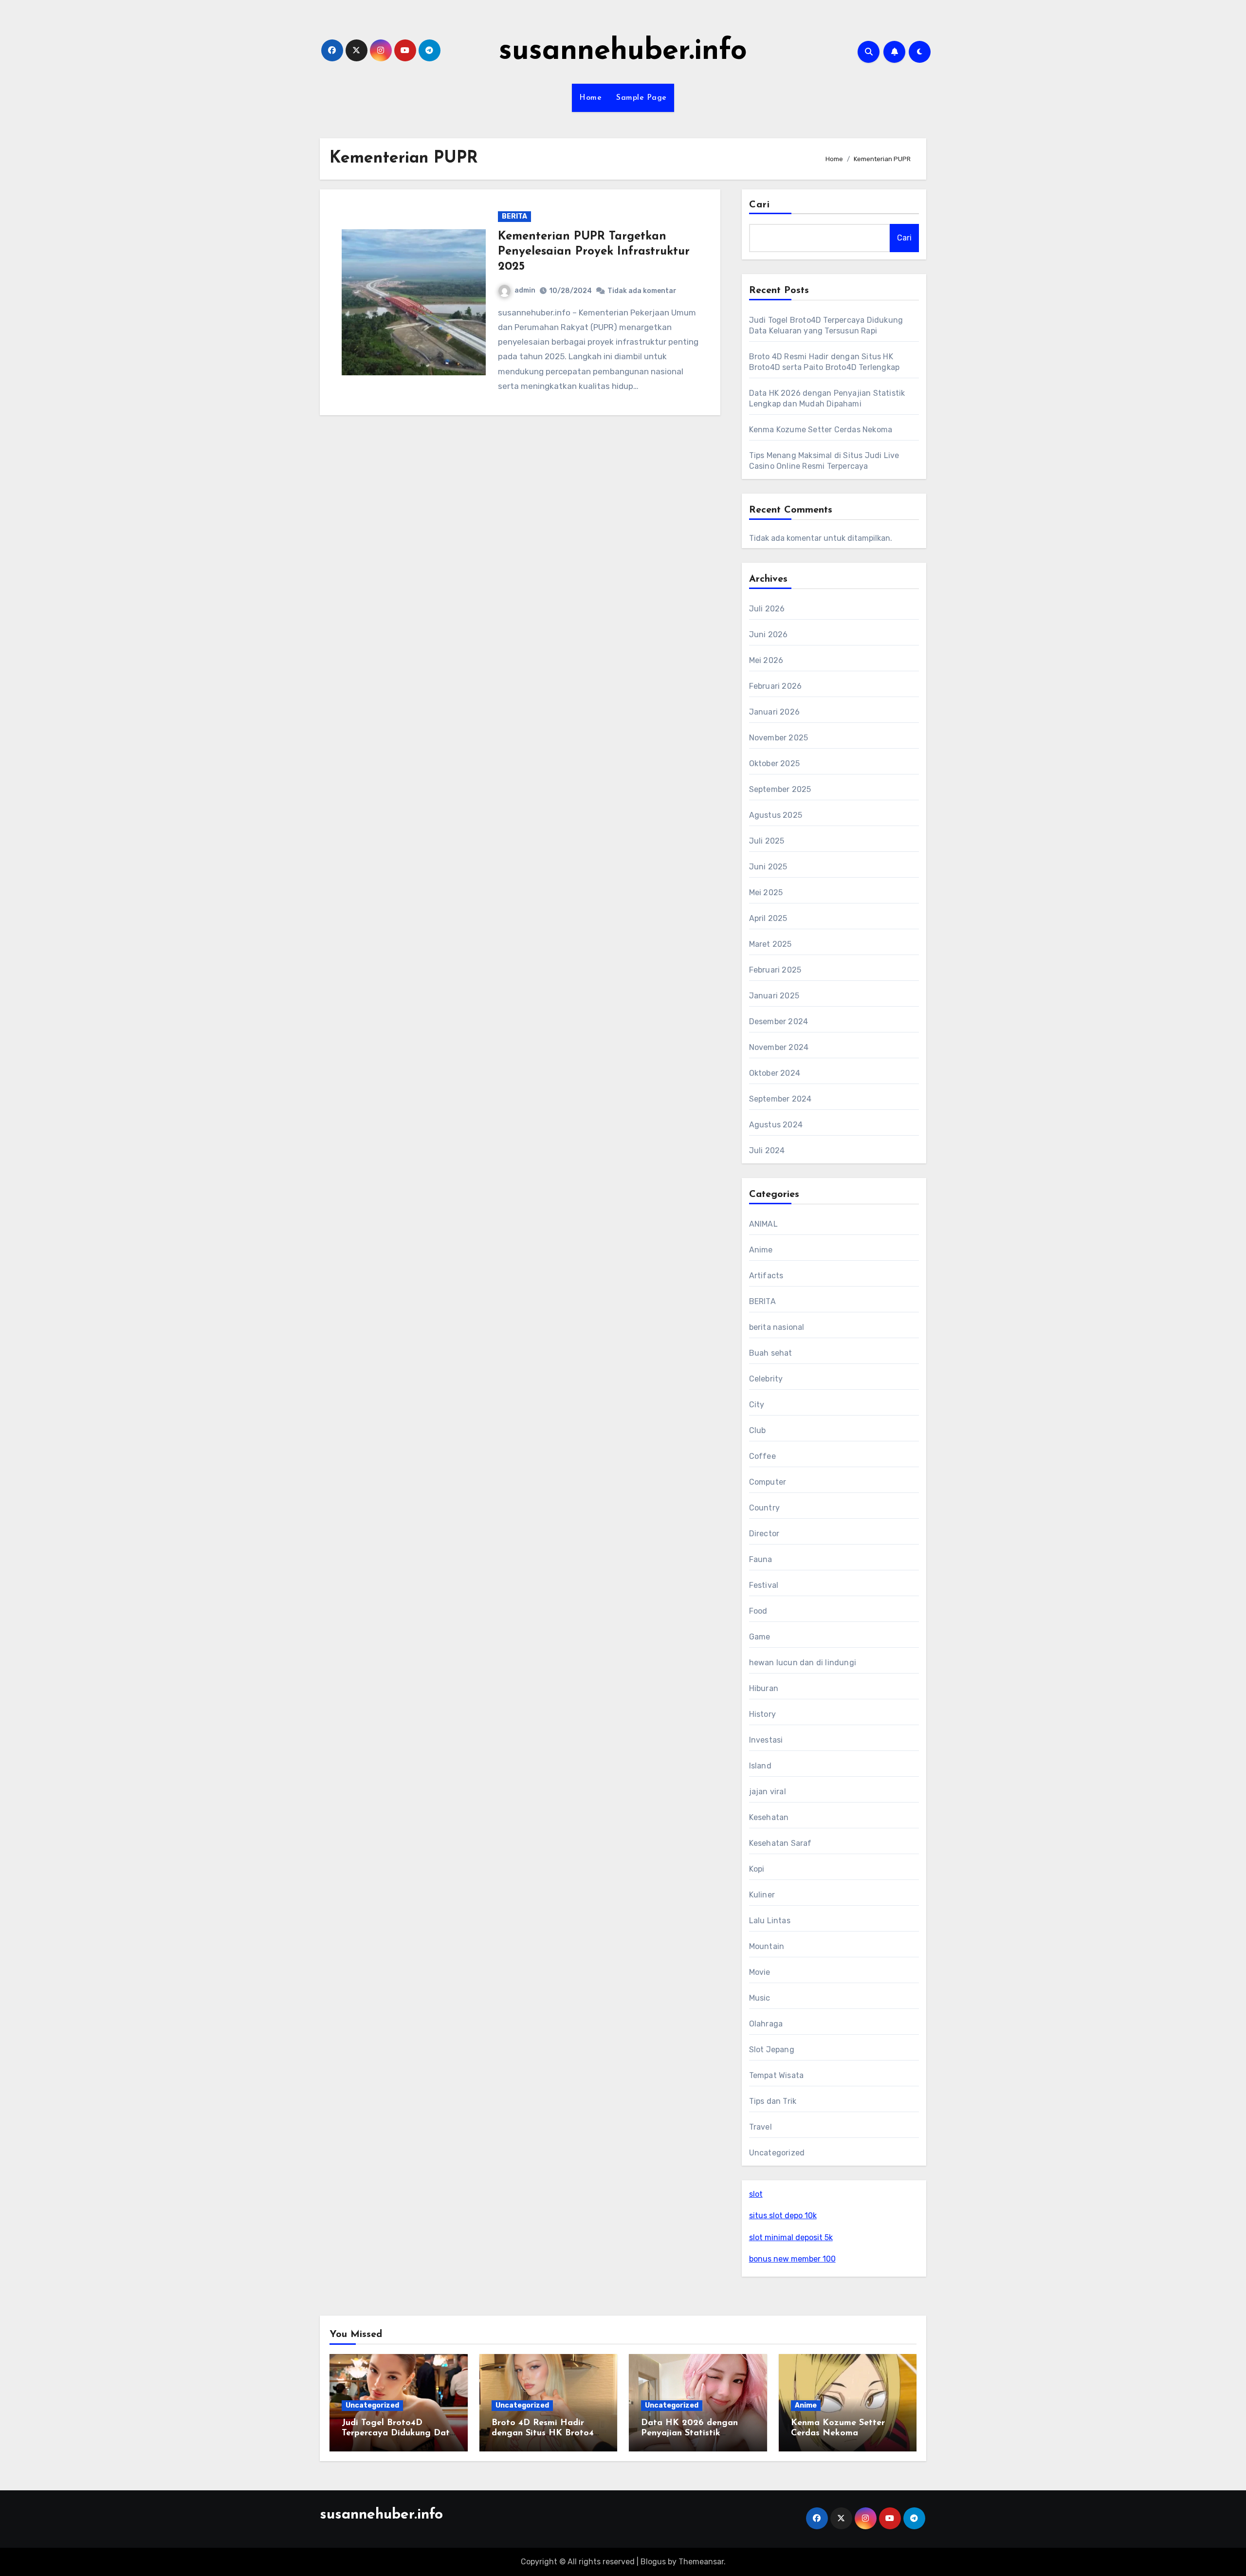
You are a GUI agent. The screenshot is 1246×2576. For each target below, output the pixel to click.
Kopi (757, 1869)
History (762, 1714)
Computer (768, 1482)
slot (756, 2194)
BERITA (514, 216)
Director (764, 1534)
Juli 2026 (767, 609)
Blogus (653, 2562)
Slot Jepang (772, 2050)
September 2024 (780, 1099)
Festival (764, 1585)
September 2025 (780, 789)
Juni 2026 (769, 635)
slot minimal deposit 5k (791, 2237)
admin (525, 290)
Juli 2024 (767, 1150)
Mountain (767, 1946)
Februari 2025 (775, 970)
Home (590, 98)
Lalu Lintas (770, 1921)
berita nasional (777, 1327)
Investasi (766, 1740)
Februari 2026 (776, 686)
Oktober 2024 (775, 1073)
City (757, 1405)
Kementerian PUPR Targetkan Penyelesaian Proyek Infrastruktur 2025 (594, 252)
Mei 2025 (766, 892)
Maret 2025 (770, 944)
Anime (761, 1250)
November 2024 (779, 1047)
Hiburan (764, 1688)
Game (760, 1637)
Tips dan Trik (773, 2101)
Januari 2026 (774, 712)
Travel (760, 2127)
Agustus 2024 (776, 1125)
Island (760, 1766)
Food (758, 1611)
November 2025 (779, 738)
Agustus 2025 (776, 815)
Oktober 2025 (774, 764)
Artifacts (766, 1276)
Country (764, 1508)
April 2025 (768, 918)
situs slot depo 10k (783, 2216)
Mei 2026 (766, 660)
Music (760, 1998)
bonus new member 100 (792, 2259)
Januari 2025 (774, 996)
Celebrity (766, 1379)
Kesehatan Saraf (780, 1843)
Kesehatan (769, 1817)
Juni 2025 (768, 867)
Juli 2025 (767, 841)
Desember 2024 (779, 1021)
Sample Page (641, 98)
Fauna (761, 1559)
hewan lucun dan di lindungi (803, 1663)
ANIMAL (763, 1224)
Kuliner (762, 1895)
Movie (760, 1972)
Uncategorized (777, 2153)
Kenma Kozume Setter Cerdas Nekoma (821, 430)
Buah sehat (771, 1353)
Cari (760, 205)
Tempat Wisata (777, 2075)
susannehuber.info (623, 52)
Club (758, 1430)
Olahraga (766, 2024)
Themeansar (701, 2562)
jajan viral (768, 1792)
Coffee (762, 1456)
